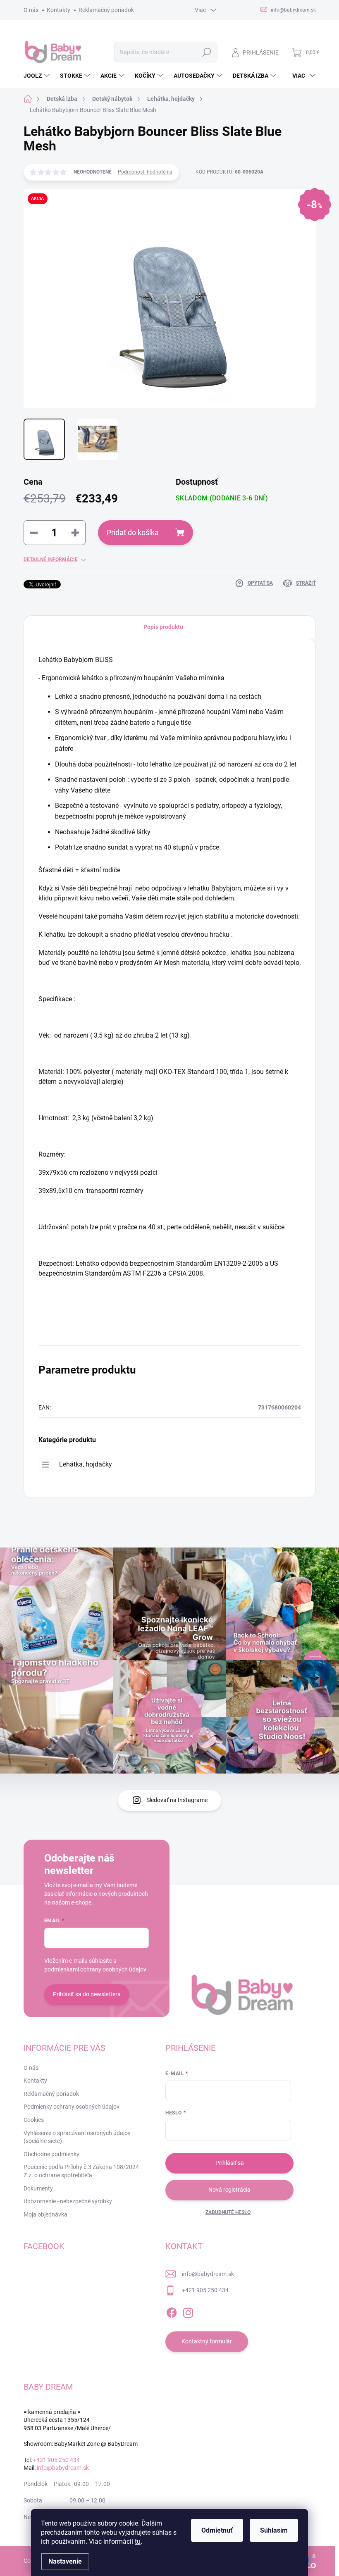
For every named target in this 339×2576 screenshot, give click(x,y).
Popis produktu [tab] (163, 627)
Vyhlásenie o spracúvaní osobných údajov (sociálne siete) (77, 2137)
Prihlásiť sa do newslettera (87, 1994)
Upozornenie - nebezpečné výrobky (68, 2201)
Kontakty (58, 10)
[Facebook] (172, 2311)
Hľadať (207, 52)
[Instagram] (188, 2311)
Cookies (34, 2120)
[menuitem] (38, 76)
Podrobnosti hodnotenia (145, 172)
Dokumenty (38, 2188)
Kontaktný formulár (207, 2341)
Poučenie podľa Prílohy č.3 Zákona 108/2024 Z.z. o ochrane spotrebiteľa (81, 2171)
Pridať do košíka (133, 532)
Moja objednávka (45, 2214)
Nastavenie (65, 2561)
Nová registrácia (229, 2190)
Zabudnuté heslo (228, 2212)
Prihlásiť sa (230, 2163)
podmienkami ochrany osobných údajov (95, 1969)
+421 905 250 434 (205, 2290)
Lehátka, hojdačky (86, 1464)
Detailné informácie (51, 559)
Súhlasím (274, 2530)
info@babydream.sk (208, 2274)
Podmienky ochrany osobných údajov (72, 2107)
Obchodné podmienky (51, 2154)
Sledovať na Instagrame (177, 1800)
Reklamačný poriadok (106, 10)
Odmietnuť (217, 2530)
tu (138, 2541)
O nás (31, 10)
